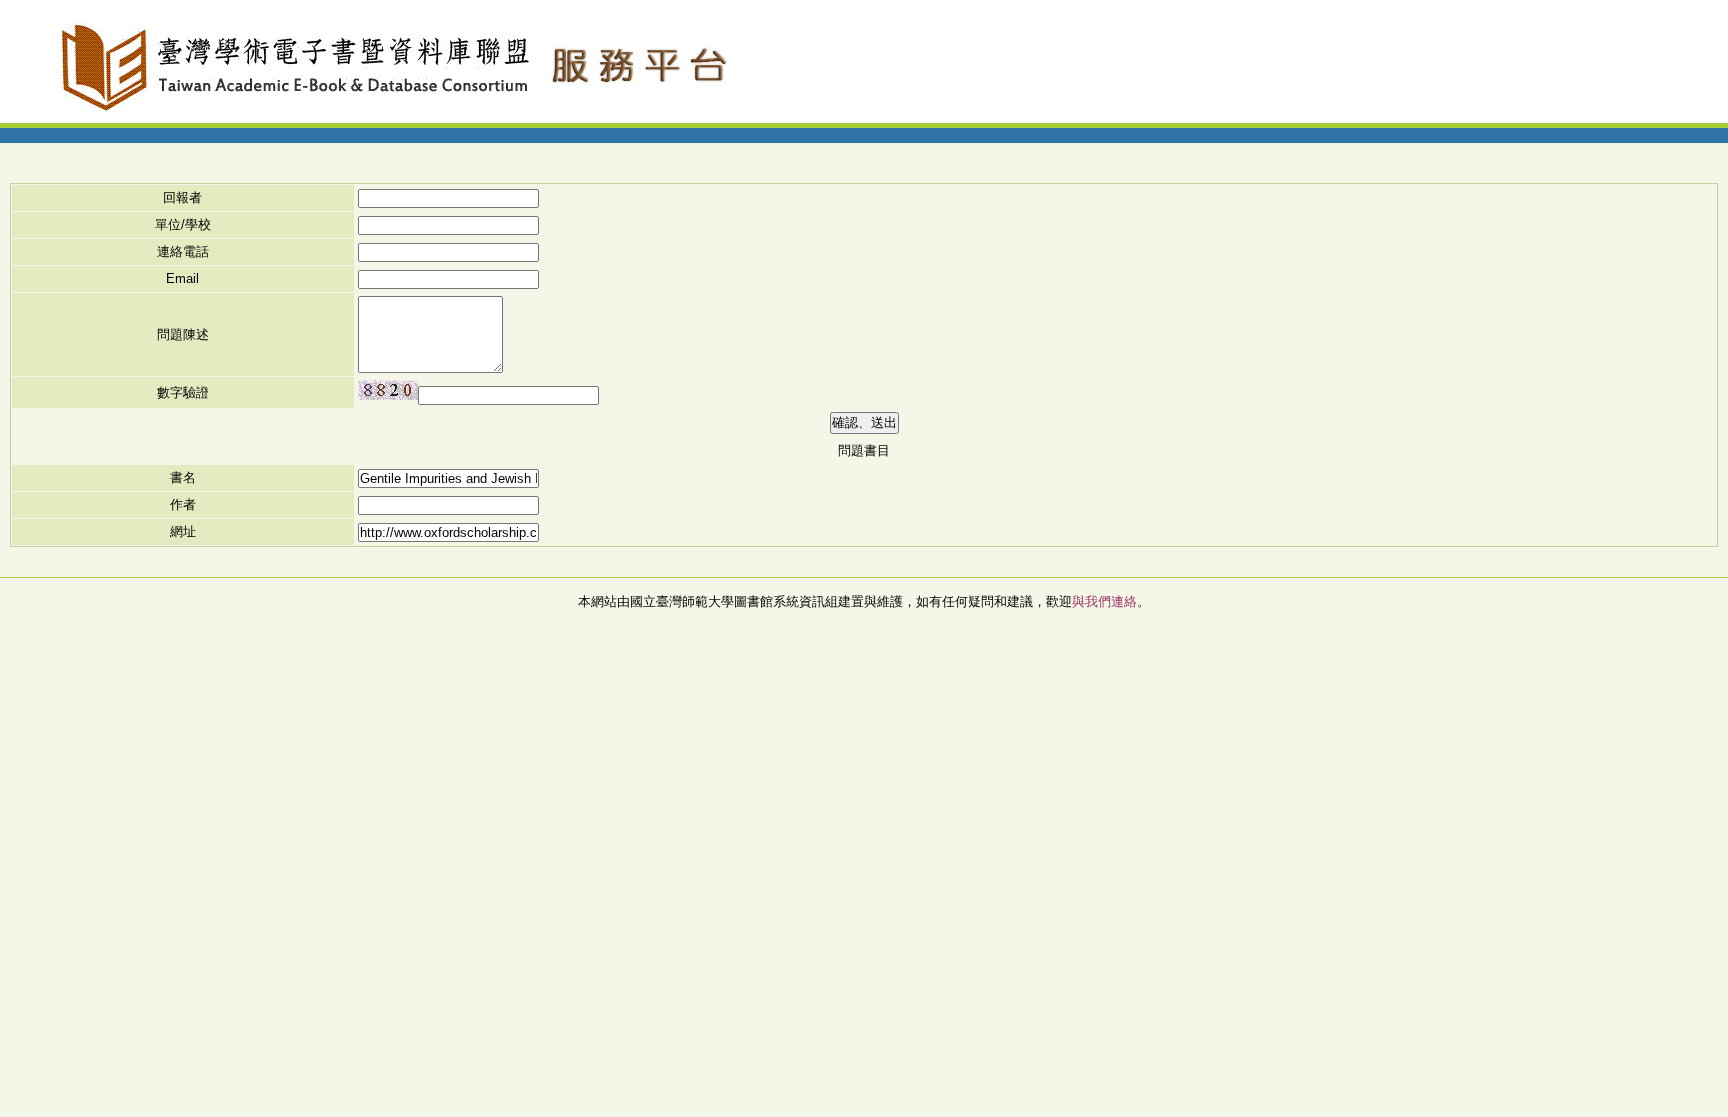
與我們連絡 (1104, 601)
